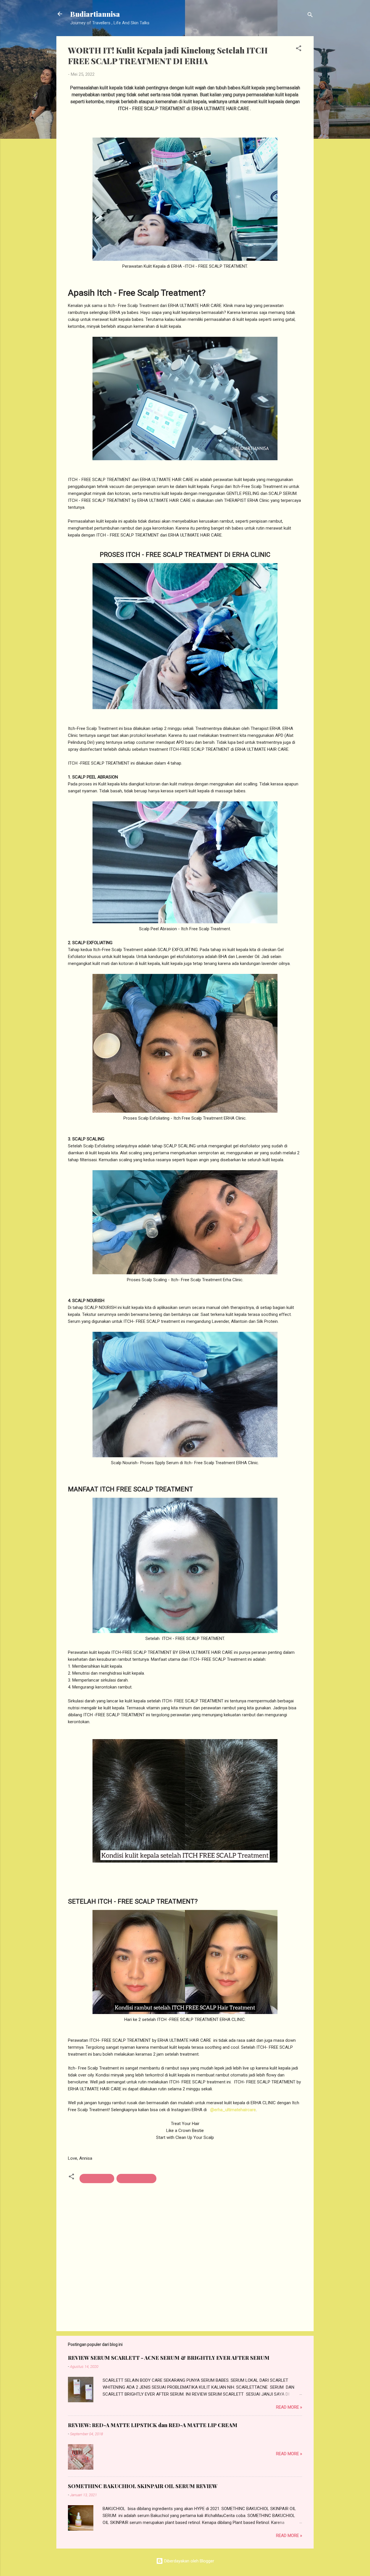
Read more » (289, 2407)
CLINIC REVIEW (97, 2179)
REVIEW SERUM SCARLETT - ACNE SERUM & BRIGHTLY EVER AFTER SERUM (169, 2358)
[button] (299, 49)
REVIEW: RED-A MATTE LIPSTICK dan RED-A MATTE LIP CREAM (153, 2425)
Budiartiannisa (95, 14)
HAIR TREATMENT (136, 2179)
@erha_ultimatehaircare (233, 2110)
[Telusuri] (310, 16)
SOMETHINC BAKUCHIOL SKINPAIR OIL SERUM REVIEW (143, 2486)
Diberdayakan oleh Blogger (189, 2561)
